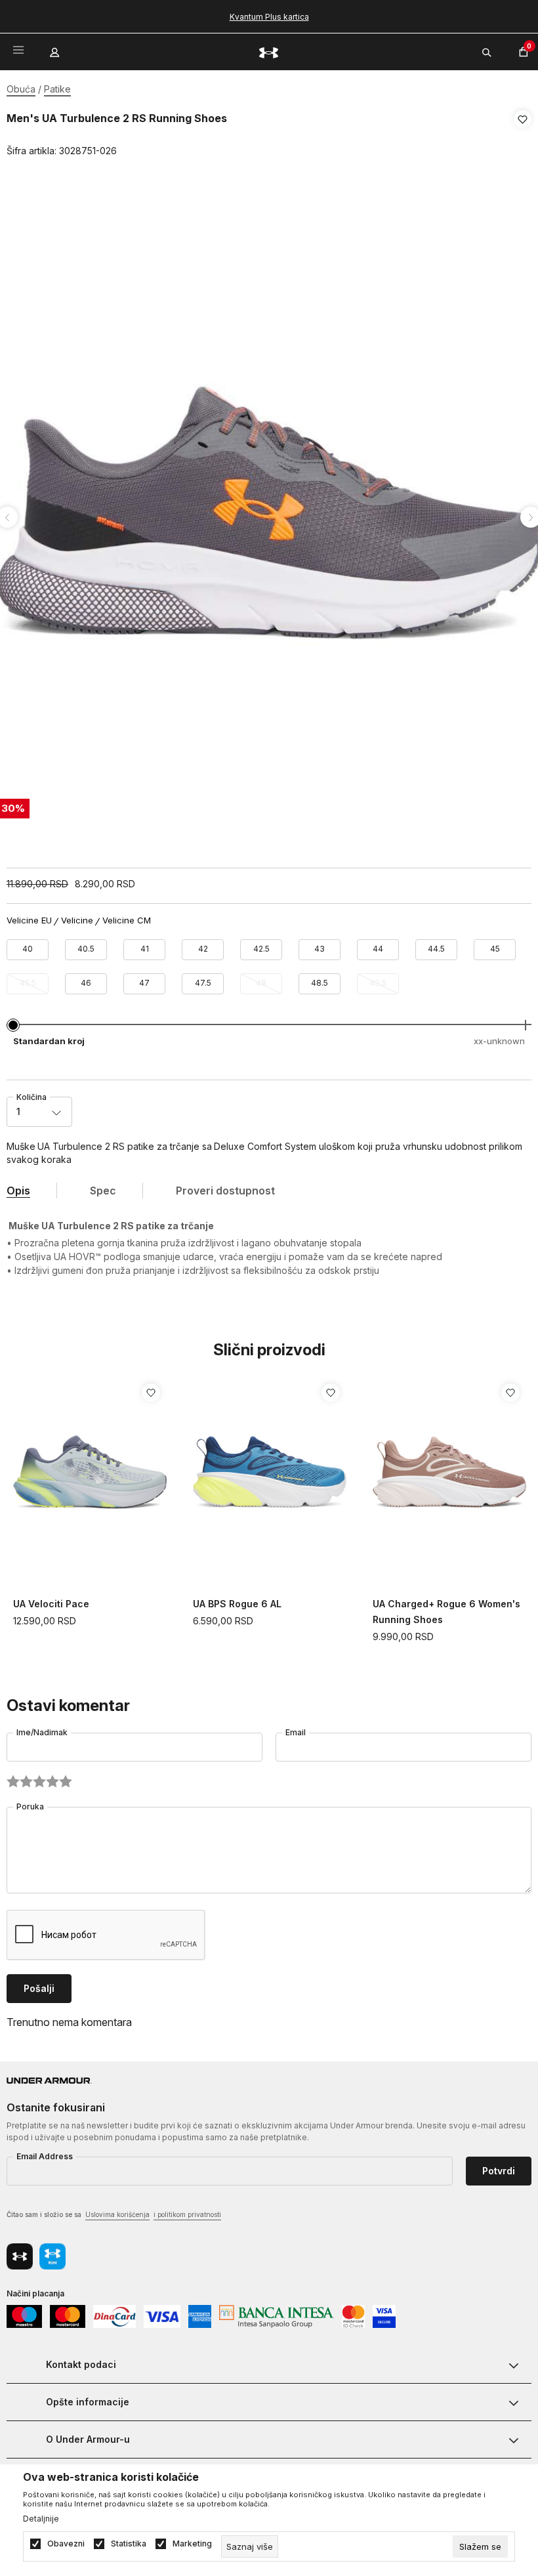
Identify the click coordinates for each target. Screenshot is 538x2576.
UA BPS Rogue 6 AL (237, 1604)
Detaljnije (41, 2519)
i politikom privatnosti (187, 2214)
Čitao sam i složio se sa (114, 2214)
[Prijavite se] (56, 49)
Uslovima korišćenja (117, 2214)
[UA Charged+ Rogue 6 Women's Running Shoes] (449, 1473)
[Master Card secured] (353, 2315)
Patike (57, 89)
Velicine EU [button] (29, 920)
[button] (523, 135)
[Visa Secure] (384, 2315)
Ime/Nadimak (42, 1732)
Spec (103, 1191)
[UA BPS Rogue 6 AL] (270, 1473)
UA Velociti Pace (51, 1604)
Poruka (30, 1806)
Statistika (129, 2544)
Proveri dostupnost (225, 1191)
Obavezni (66, 2544)
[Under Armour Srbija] (269, 52)
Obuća (21, 89)
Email (296, 1732)
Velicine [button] (77, 920)
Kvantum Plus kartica (269, 17)
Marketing (192, 2544)
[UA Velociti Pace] (90, 1473)
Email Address (45, 2156)
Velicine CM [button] (127, 920)
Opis (18, 1191)
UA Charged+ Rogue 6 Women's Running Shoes (446, 1612)
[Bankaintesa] (276, 2315)
